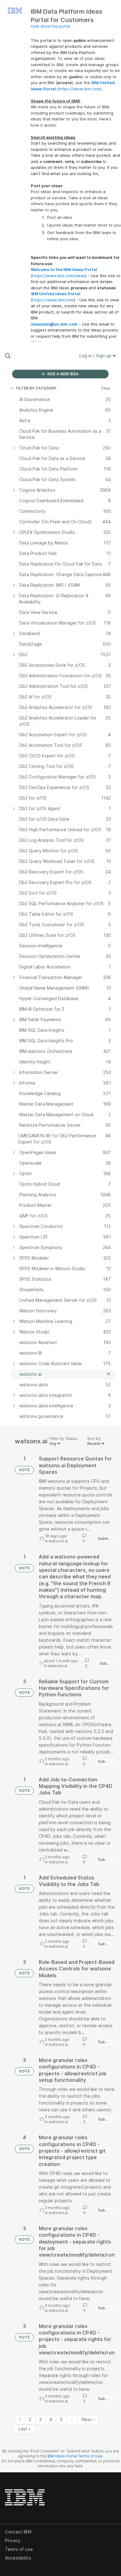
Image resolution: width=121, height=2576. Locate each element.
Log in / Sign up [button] (96, 356)
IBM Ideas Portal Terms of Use (75, 2456)
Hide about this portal (50, 26)
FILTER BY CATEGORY (36, 388)
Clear (106, 388)
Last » (25, 2429)
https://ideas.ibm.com (79, 89)
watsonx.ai (58, 1541)
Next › (88, 2419)
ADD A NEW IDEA (62, 374)
